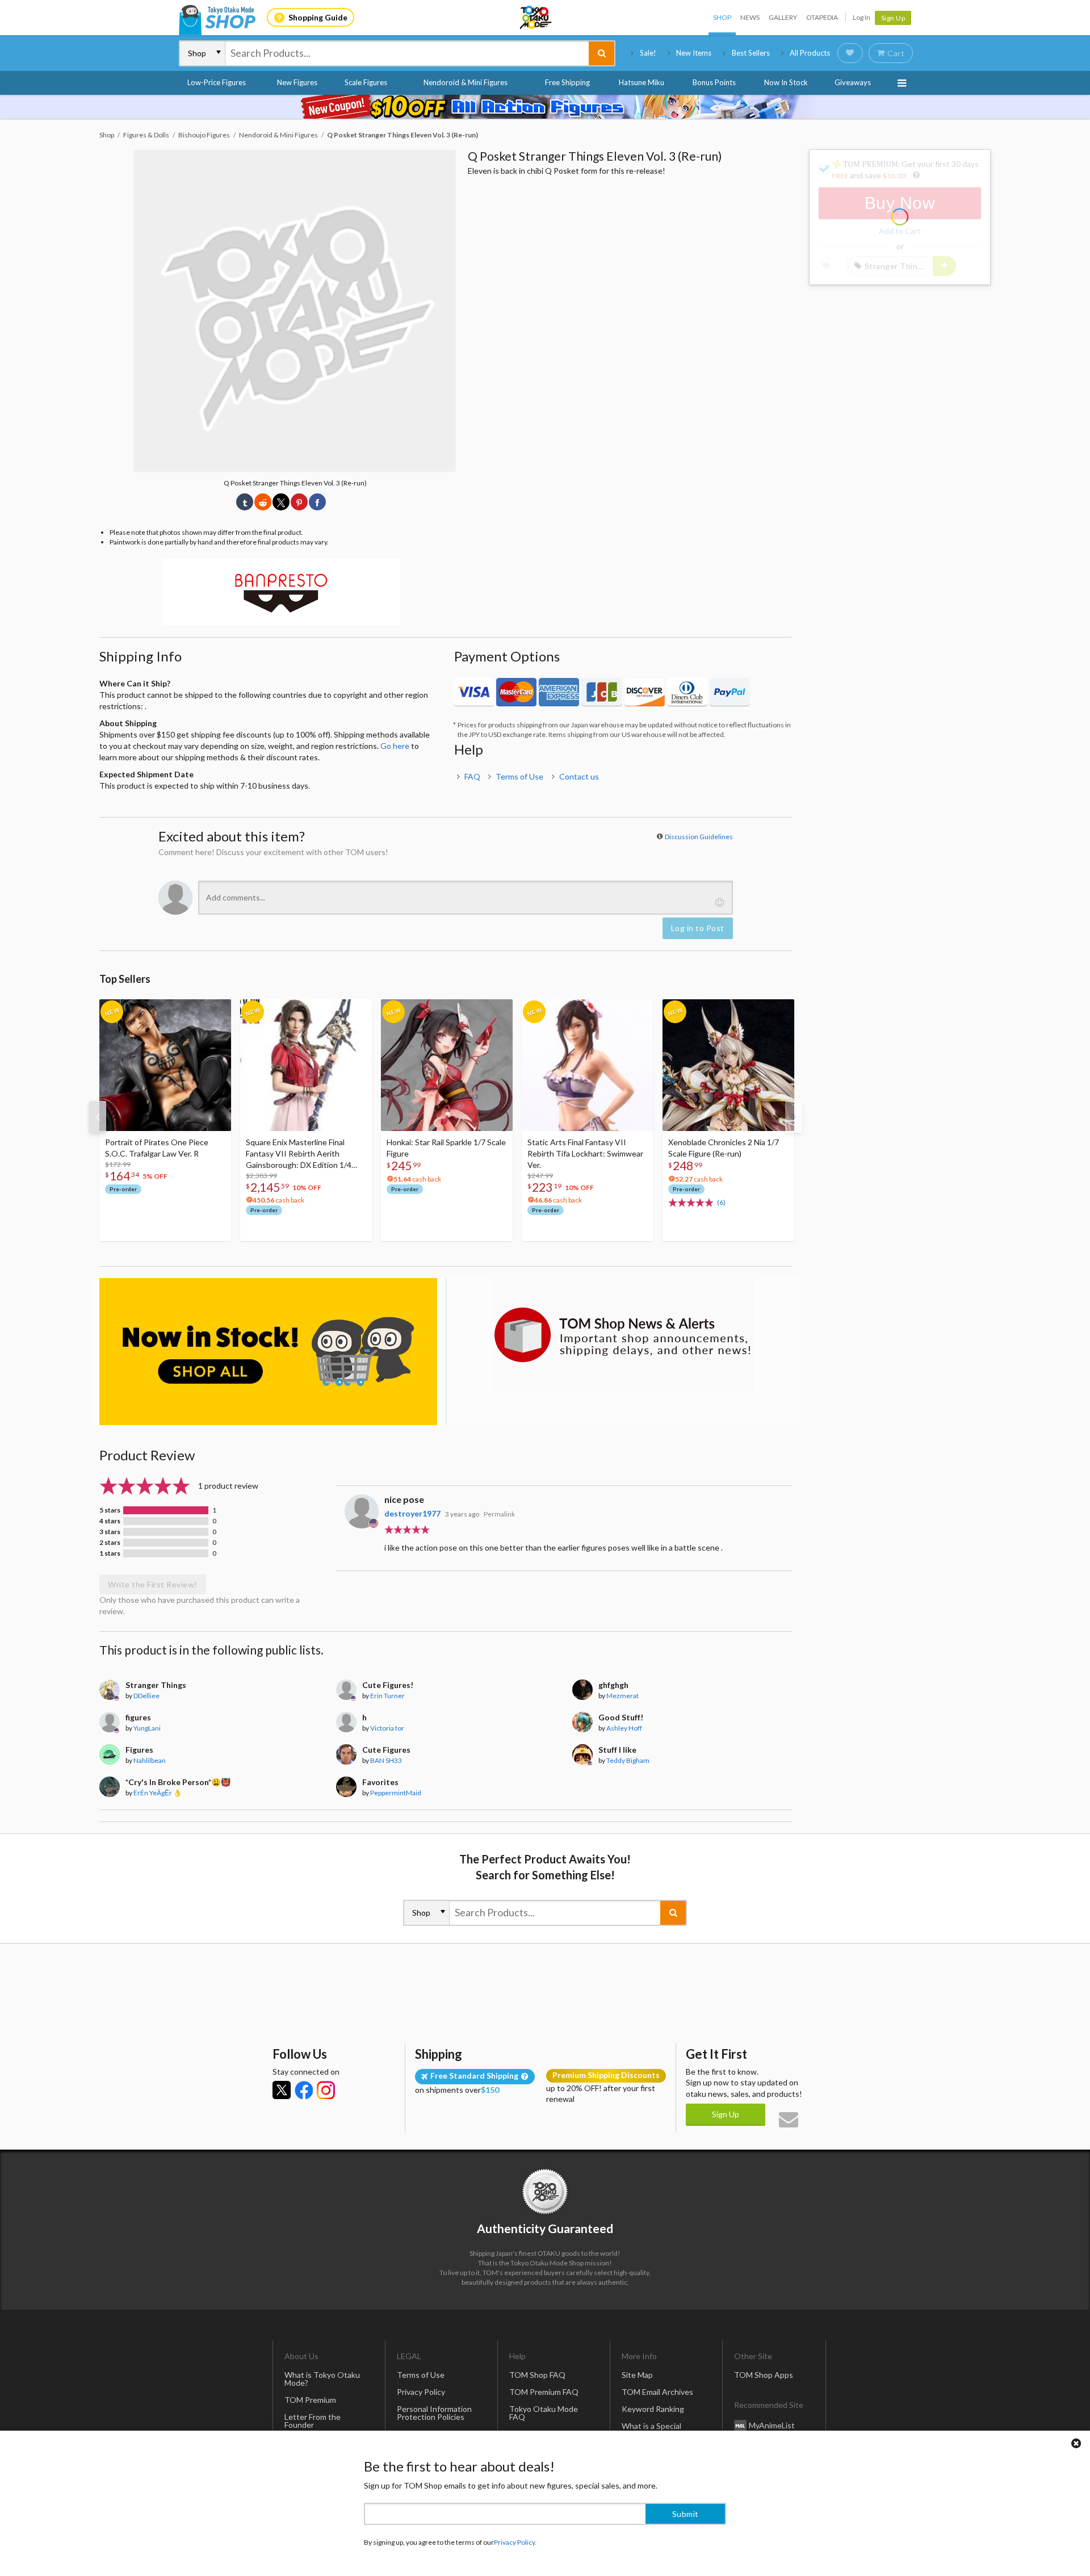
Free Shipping (567, 82)
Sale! (648, 53)
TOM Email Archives (657, 2392)
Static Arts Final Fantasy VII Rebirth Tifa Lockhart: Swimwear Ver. (585, 1153)
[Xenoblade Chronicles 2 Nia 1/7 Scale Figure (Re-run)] (728, 1065)
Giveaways (853, 82)
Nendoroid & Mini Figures (466, 82)
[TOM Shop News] (623, 1335)
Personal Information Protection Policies (434, 2413)
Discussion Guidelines (699, 837)
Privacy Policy (421, 2392)
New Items (694, 53)
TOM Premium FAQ (544, 2392)
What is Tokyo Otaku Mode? (322, 2379)
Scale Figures (366, 82)
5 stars (110, 1510)
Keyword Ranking (653, 2409)
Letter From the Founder (313, 2421)
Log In (861, 17)
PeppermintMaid (396, 1793)
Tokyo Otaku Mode (536, 18)
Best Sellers (751, 53)
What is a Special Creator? (651, 2430)
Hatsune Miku (642, 82)
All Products (810, 53)
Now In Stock (786, 82)
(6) (721, 1202)
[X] (282, 2090)
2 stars (110, 1543)
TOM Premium (310, 2400)
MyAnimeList (772, 2425)
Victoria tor (387, 1728)
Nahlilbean (150, 1760)
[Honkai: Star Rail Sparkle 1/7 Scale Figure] (447, 1065)
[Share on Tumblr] (245, 502)
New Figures (297, 82)
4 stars (110, 1521)
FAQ (472, 776)
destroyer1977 (412, 1513)
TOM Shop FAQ (537, 2375)
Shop (722, 17)
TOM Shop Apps (764, 2375)
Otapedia (822, 17)
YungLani (147, 1728)
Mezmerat (622, 1696)
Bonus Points (714, 82)
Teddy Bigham (628, 1760)
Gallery (783, 17)
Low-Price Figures (217, 82)
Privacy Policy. (515, 2542)
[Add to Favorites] (216, 1011)
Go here (395, 746)
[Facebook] (304, 2090)
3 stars (110, 1532)
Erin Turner (387, 1696)
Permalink (499, 1514)
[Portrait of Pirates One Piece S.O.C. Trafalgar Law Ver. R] (165, 1065)
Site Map (637, 2375)
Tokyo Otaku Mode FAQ (544, 2413)
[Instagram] (326, 2090)
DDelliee (146, 1696)
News (750, 17)
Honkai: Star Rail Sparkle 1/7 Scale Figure (446, 1148)
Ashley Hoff (624, 1728)
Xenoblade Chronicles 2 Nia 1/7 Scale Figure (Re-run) (724, 1148)
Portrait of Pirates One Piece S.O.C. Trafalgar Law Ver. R (157, 1148)
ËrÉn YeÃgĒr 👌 (158, 1793)
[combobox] (407, 53)
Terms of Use (519, 776)
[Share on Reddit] (263, 502)
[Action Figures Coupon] (545, 107)
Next (794, 1117)
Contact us (579, 776)
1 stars (110, 1553)
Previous (98, 1117)
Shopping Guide (318, 17)
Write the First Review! (153, 1584)
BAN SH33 (386, 1760)
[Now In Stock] (268, 1352)
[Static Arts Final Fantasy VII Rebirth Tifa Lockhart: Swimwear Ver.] (588, 1065)
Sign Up (893, 18)
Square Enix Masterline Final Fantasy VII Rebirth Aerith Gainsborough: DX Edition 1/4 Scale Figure (299, 1154)
